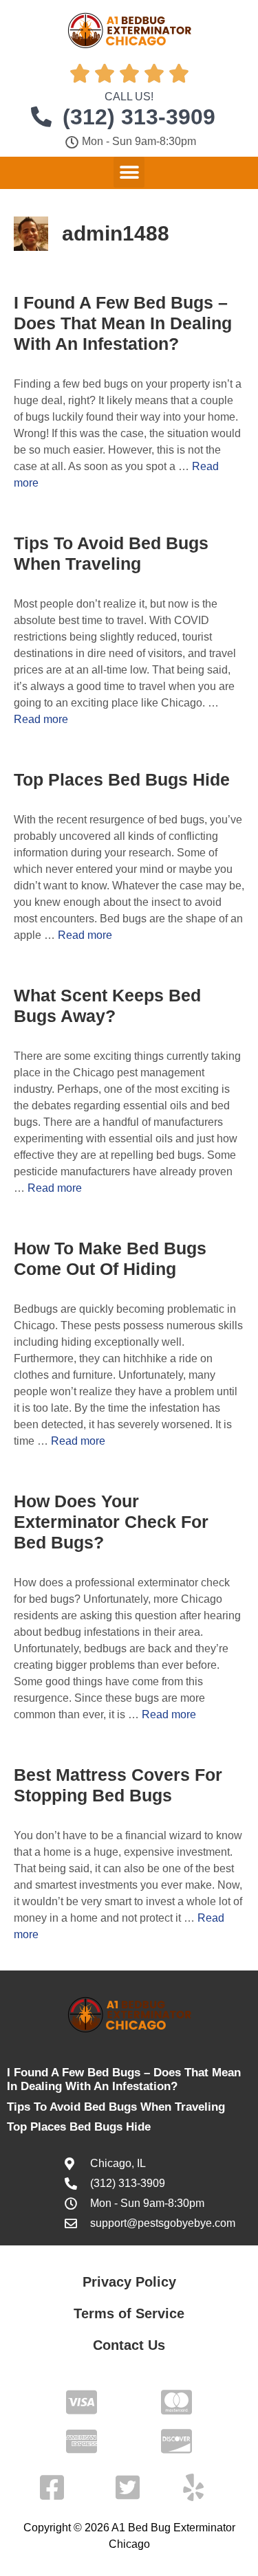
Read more (41, 719)
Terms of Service (129, 2313)
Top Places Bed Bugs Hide (122, 779)
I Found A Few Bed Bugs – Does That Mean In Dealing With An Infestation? (123, 323)
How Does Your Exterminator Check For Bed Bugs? (111, 1522)
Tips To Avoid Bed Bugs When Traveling (116, 2107)
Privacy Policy (129, 2282)
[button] (129, 172)
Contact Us (129, 2345)
